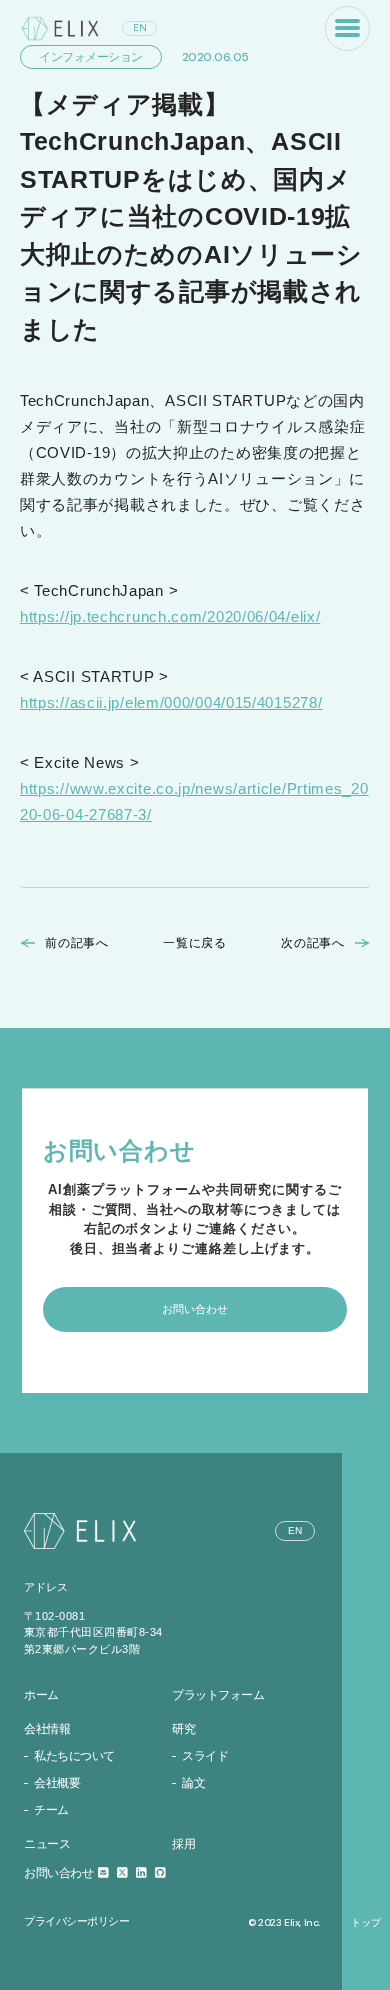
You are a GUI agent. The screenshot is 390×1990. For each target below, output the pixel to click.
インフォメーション (91, 57)
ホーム (41, 1695)
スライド (205, 1756)
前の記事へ (77, 943)
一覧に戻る (195, 943)
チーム (51, 1810)
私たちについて (74, 1756)
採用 (183, 1844)
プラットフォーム (218, 1695)
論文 (193, 1783)
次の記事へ (313, 943)
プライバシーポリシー (77, 1921)
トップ (366, 1923)
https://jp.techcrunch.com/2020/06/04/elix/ (170, 616)
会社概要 (57, 1783)
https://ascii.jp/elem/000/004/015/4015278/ (171, 702)
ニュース (47, 1844)
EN (140, 27)
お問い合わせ (60, 1873)
